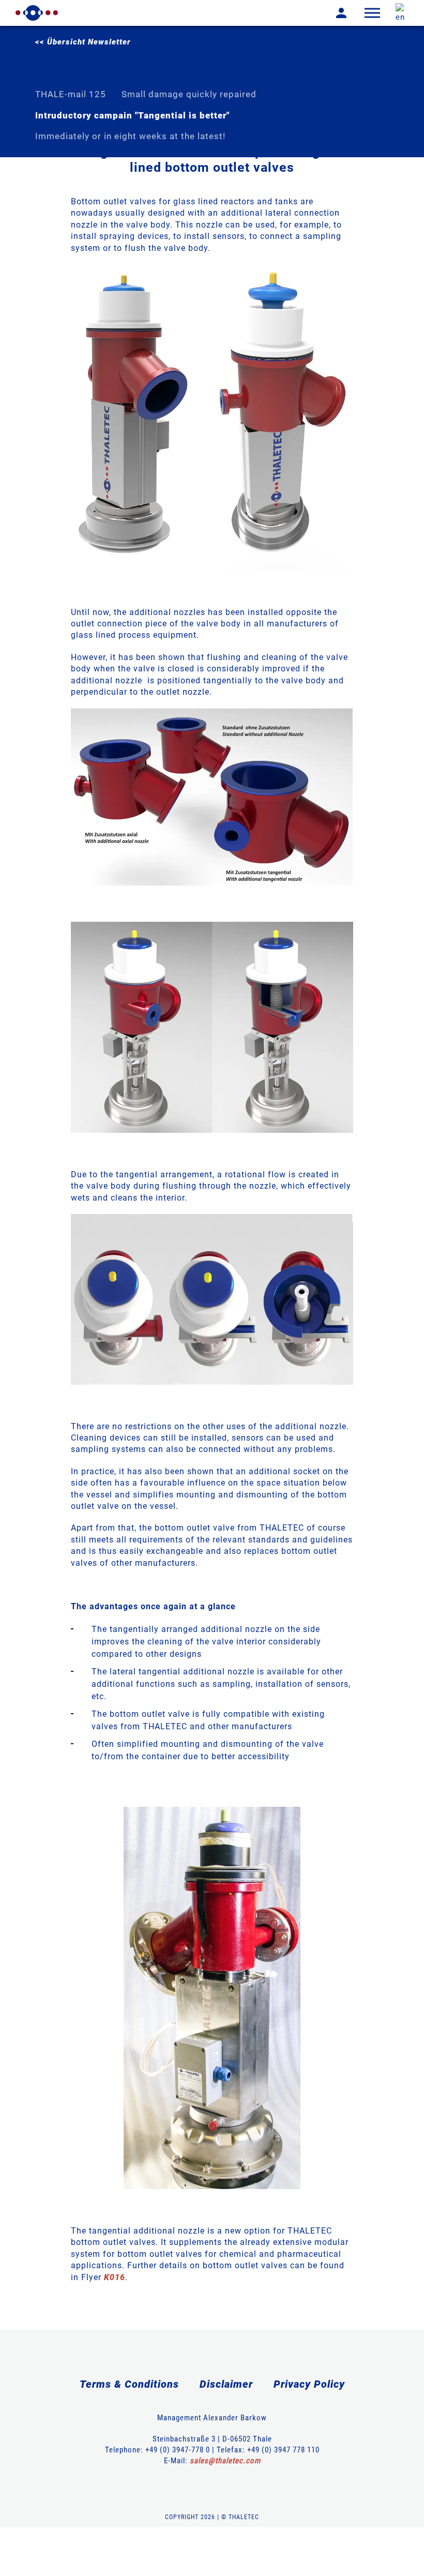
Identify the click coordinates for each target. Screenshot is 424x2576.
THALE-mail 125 (71, 94)
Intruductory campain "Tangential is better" (132, 115)
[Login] (334, 13)
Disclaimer (226, 2384)
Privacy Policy (309, 2384)
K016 (115, 2277)
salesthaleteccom (225, 2461)
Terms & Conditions (129, 2384)
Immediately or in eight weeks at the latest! (130, 136)
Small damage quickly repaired (189, 94)
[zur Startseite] (37, 13)
